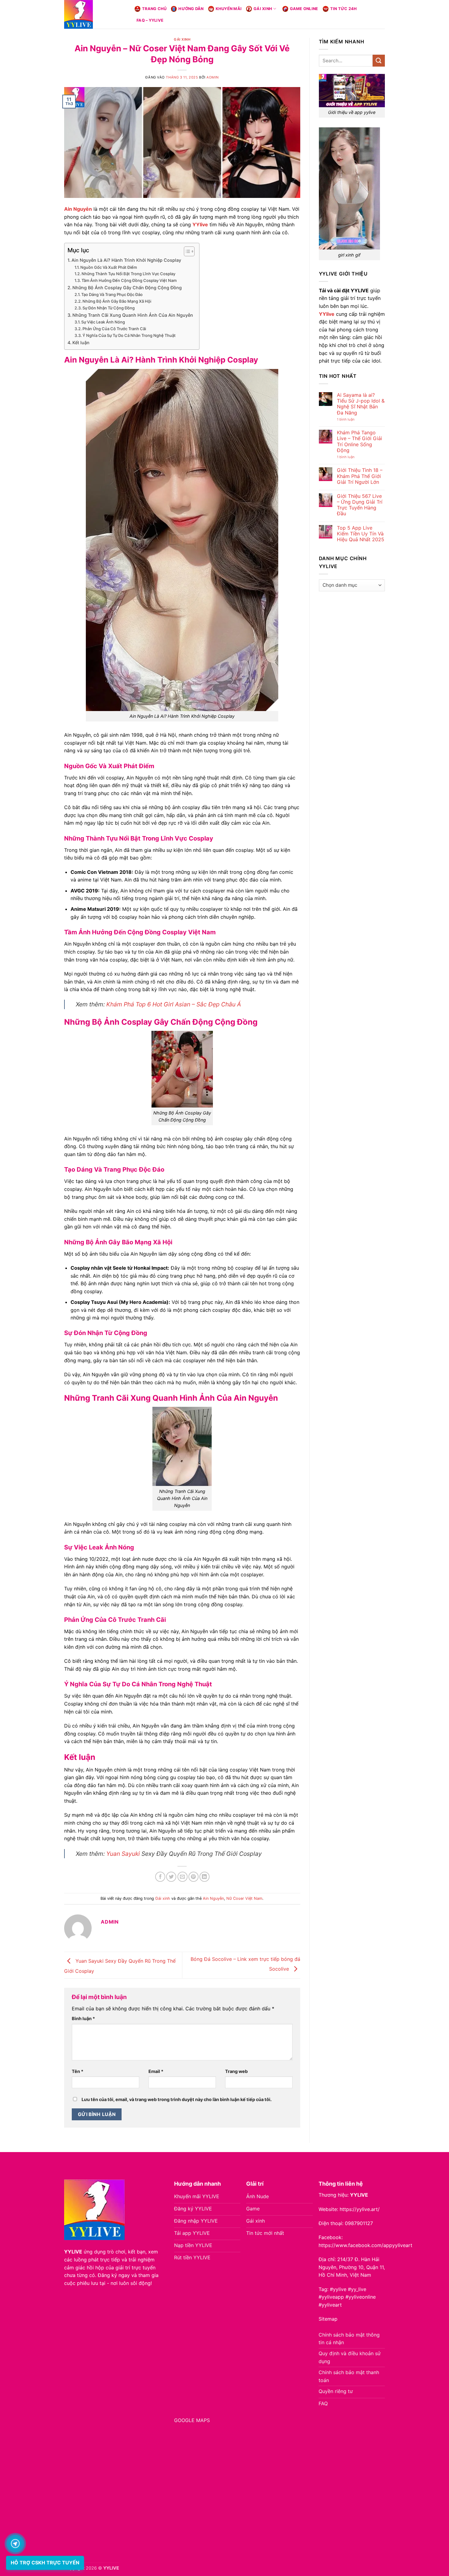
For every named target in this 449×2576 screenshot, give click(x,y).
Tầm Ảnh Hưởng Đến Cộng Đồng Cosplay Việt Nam (129, 280)
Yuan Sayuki (123, 1854)
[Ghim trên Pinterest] (193, 1877)
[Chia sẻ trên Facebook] (160, 1877)
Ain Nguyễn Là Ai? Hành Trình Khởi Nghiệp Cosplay (126, 260)
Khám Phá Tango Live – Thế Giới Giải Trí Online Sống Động (360, 441)
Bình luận (83, 2018)
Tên (78, 2071)
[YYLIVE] (95, 14)
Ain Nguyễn (213, 1898)
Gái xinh (263, 9)
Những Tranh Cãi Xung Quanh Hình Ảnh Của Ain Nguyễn (133, 315)
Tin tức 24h (344, 9)
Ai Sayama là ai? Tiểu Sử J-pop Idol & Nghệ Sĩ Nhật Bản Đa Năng (361, 404)
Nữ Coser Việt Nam (244, 1898)
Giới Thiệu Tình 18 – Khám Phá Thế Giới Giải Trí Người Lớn (360, 476)
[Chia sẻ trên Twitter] (171, 1877)
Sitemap (328, 2319)
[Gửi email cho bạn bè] (183, 1877)
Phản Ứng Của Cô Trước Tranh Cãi (114, 329)
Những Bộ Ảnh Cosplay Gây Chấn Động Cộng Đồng (127, 288)
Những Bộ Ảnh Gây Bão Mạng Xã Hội (117, 301)
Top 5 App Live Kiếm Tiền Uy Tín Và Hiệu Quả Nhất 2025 (361, 534)
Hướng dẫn (191, 9)
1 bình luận (352, 420)
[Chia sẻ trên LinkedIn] (204, 1877)
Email (156, 2071)
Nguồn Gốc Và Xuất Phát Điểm (109, 267)
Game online (304, 9)
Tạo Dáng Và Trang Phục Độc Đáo (112, 294)
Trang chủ (154, 9)
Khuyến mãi (229, 9)
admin (213, 77)
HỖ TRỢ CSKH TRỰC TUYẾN (45, 2563)
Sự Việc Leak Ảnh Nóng (103, 322)
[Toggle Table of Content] (186, 251)
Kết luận (81, 343)
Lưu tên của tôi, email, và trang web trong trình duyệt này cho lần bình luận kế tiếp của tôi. (177, 2099)
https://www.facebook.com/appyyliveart (365, 2245)
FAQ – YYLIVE (150, 20)
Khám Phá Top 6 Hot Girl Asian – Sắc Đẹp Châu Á (174, 1004)
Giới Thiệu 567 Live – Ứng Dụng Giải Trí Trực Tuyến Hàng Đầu (360, 505)
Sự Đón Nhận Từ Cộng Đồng (109, 308)
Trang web (236, 2071)
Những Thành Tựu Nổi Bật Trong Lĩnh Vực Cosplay (128, 274)
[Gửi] (379, 61)
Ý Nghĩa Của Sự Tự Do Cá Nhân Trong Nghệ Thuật (129, 335)
